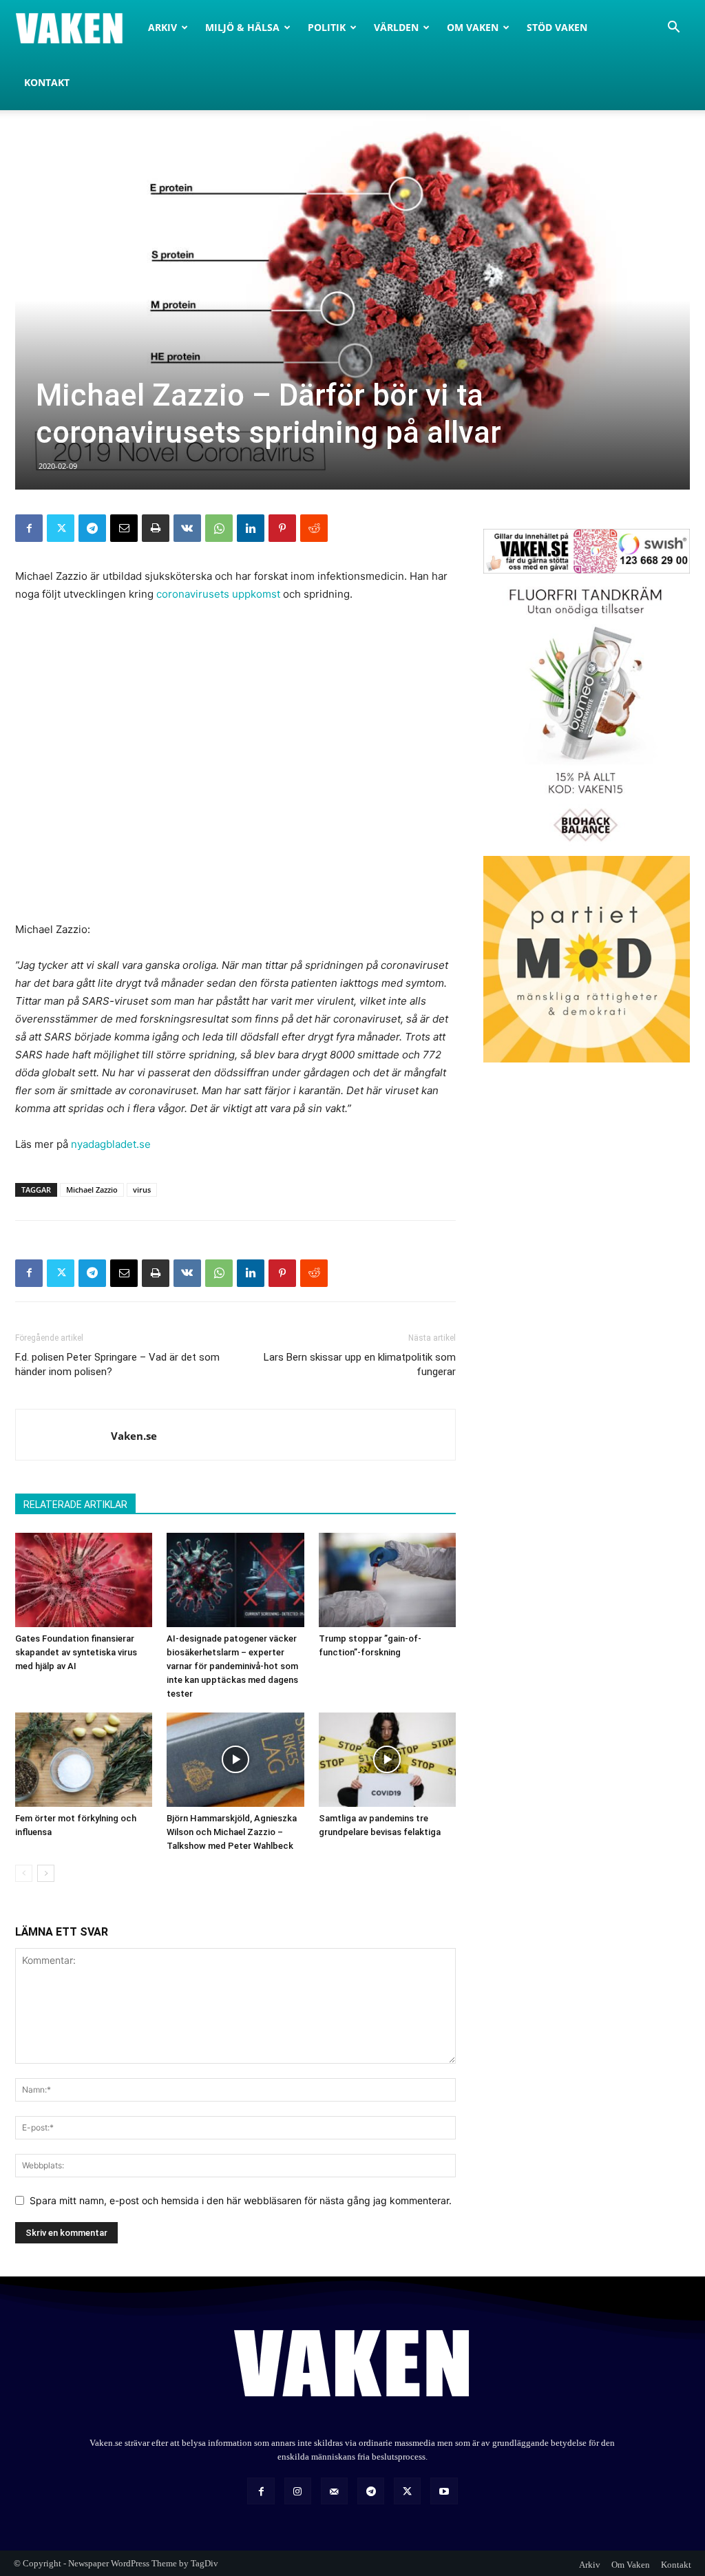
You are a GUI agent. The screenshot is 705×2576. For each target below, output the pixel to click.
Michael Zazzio (92, 1190)
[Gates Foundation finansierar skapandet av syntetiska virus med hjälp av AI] (84, 1580)
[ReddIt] (314, 528)
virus (142, 1190)
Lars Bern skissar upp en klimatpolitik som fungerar (360, 1364)
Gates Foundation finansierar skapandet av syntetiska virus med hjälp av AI (76, 1652)
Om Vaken (473, 27)
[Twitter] (61, 528)
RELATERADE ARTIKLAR (75, 1505)
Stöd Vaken (557, 27)
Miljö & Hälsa (242, 27)
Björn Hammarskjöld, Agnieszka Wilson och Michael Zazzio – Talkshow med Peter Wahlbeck (232, 1832)
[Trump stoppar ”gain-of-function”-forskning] (387, 1580)
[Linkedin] (251, 528)
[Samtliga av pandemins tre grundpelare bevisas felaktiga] (387, 1760)
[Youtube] (444, 2491)
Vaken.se (134, 1436)
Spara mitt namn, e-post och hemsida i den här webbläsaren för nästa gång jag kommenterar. (241, 2200)
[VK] (187, 528)
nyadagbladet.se (111, 1144)
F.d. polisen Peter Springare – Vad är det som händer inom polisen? (117, 1364)
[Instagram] (298, 2491)
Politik (327, 27)
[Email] (124, 528)
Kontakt (47, 82)
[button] (673, 29)
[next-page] (46, 1873)
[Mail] (334, 2491)
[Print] (156, 528)
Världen (396, 27)
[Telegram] (92, 528)
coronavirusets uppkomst (218, 594)
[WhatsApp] (219, 528)
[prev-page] (24, 1873)
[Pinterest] (282, 528)
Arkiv (162, 27)
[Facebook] (29, 528)
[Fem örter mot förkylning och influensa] (84, 1760)
